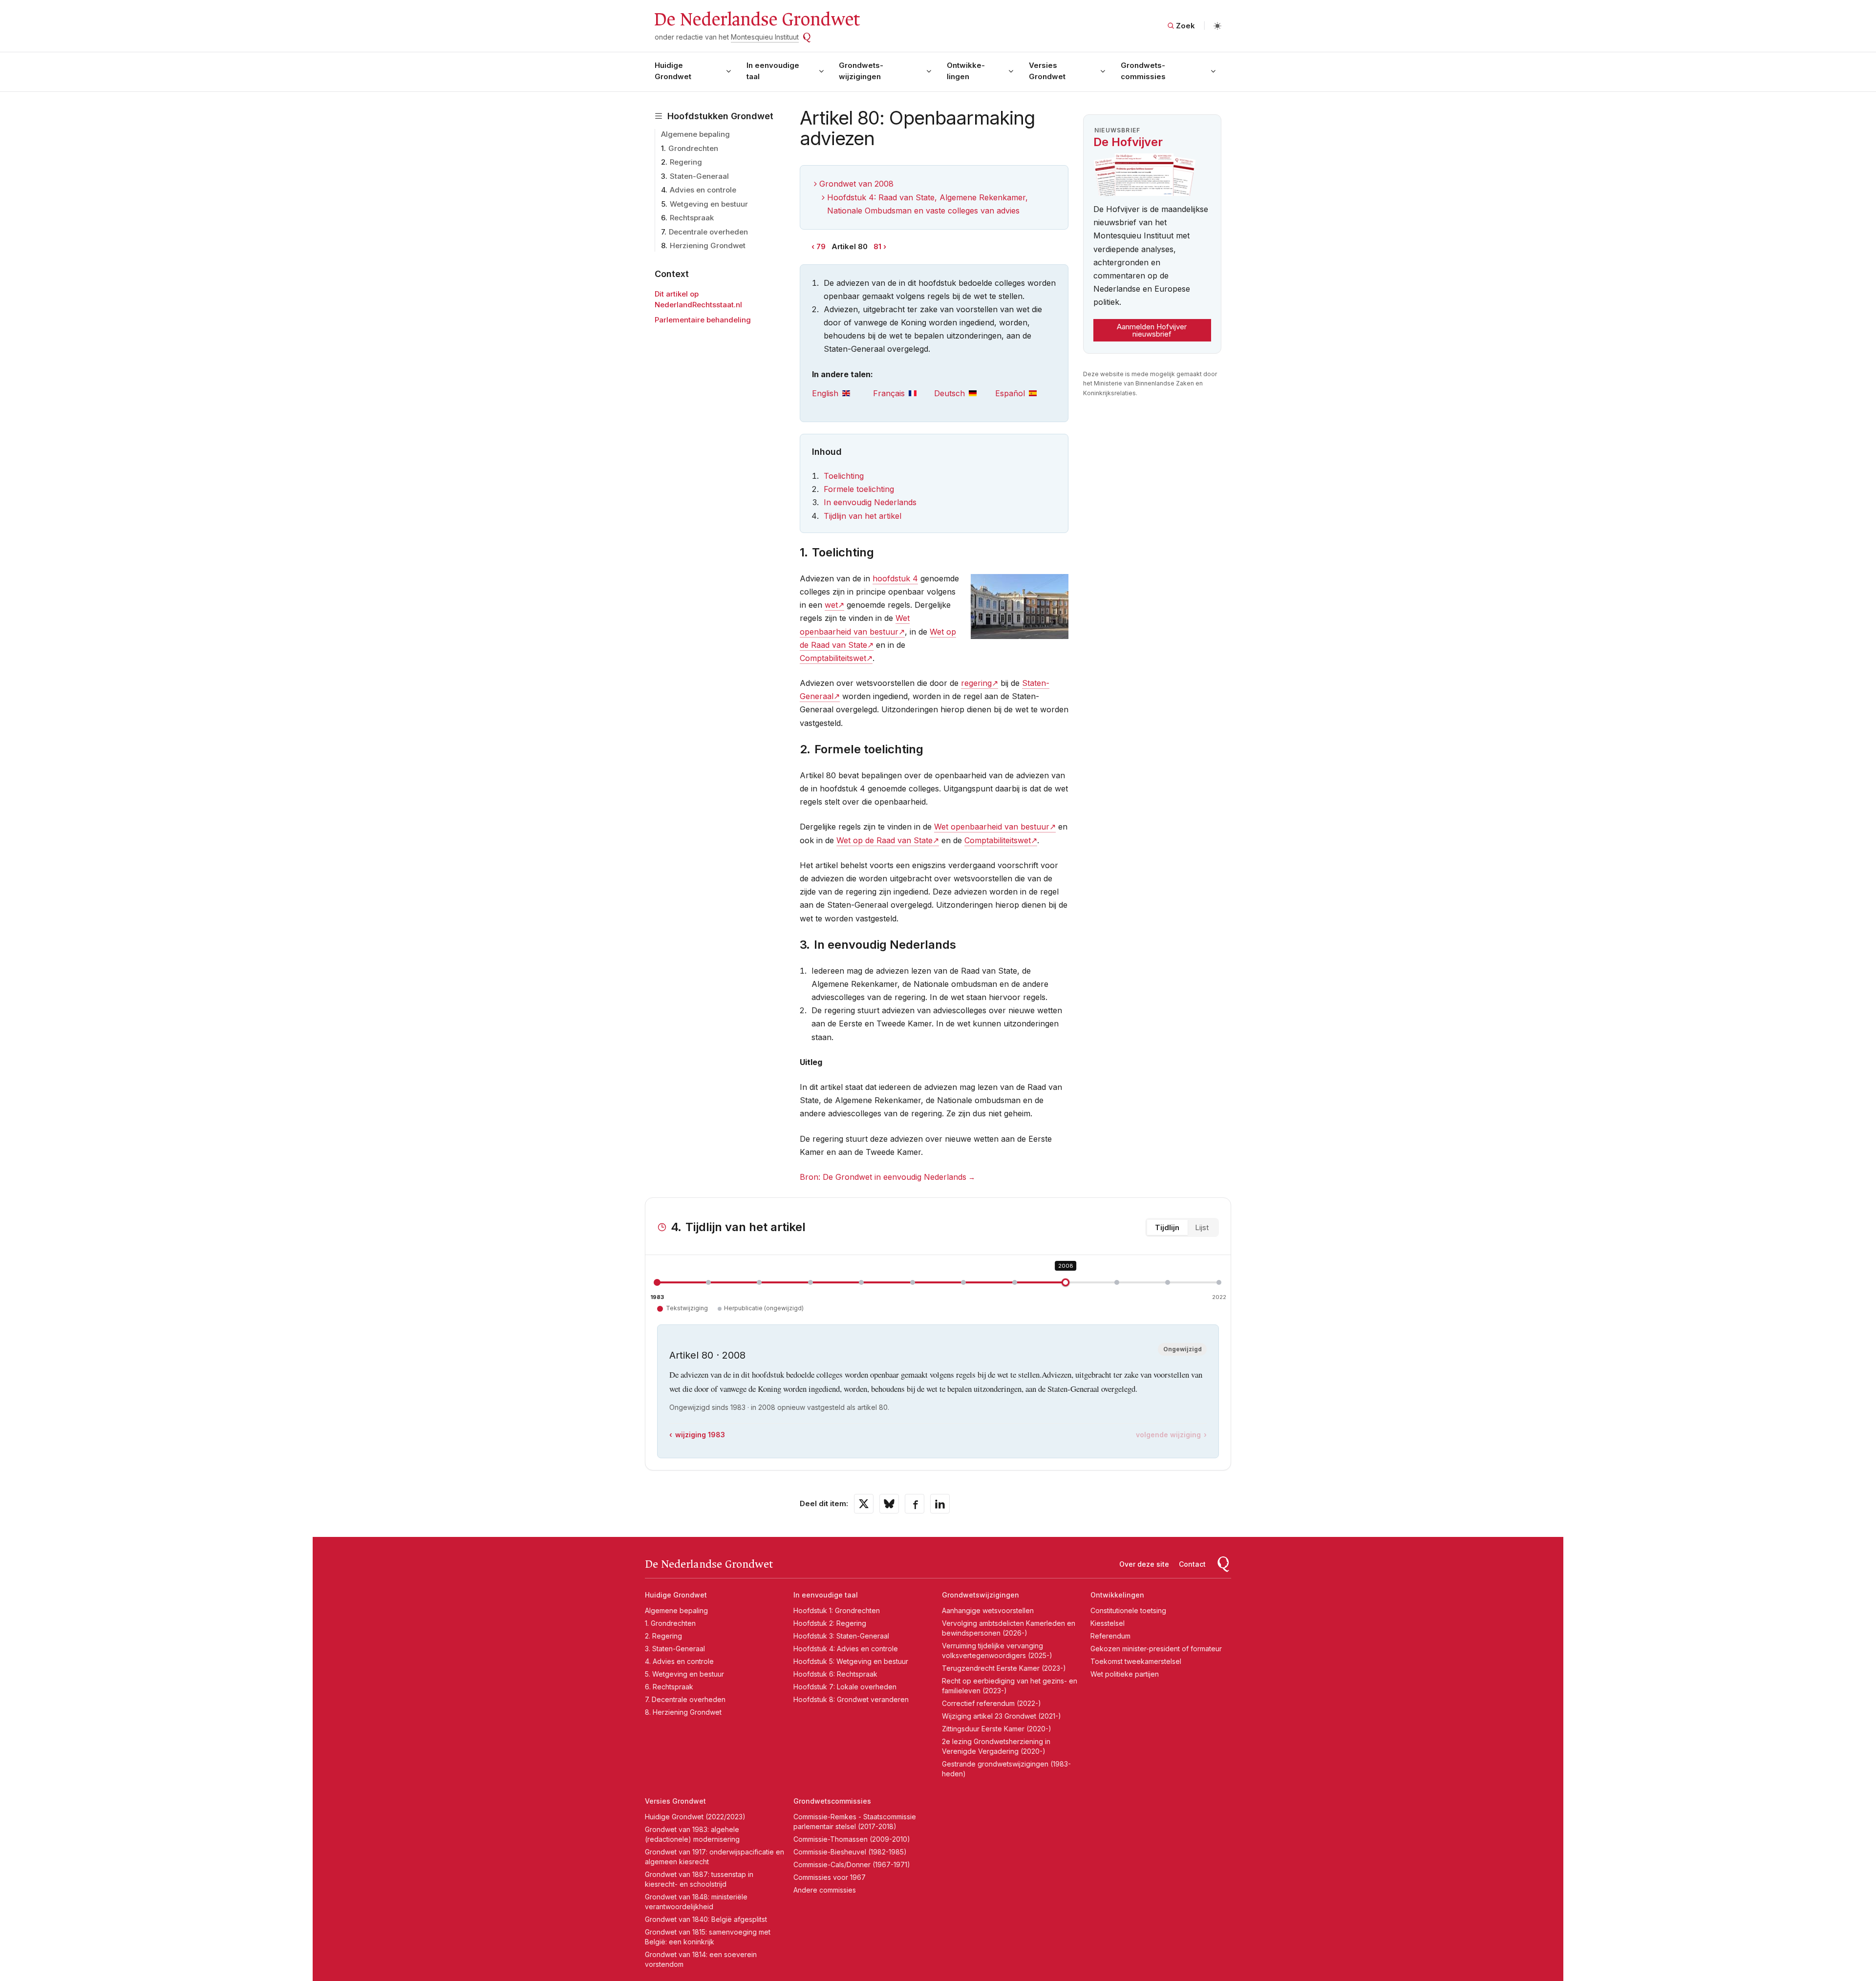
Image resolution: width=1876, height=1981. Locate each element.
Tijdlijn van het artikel (863, 516)
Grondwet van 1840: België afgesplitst (706, 1919)
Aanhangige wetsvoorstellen (988, 1610)
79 (821, 246)
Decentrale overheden (708, 232)
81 (877, 246)
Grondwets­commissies (1143, 71)
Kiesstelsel (1108, 1623)
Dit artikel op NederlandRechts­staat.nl (698, 299)
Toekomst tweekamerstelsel (1136, 1661)
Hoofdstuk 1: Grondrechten (837, 1610)
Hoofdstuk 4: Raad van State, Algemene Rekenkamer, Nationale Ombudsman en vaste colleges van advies (927, 204)
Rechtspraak (692, 218)
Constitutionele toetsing (1128, 1610)
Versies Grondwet (1047, 71)
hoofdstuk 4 (895, 578)
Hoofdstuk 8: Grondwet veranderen (851, 1699)
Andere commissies (825, 1890)
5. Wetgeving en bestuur (684, 1674)
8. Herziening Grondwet (683, 1712)
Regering (686, 162)
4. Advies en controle (679, 1661)
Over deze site (1144, 1564)
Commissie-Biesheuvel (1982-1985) (850, 1852)
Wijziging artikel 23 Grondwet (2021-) (1002, 1716)
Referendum (1110, 1636)
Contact (1192, 1564)
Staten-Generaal (699, 176)
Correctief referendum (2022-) (991, 1703)
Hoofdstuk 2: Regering (830, 1623)
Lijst (1202, 1227)
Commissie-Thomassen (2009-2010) (852, 1839)
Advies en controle (703, 190)
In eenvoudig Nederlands (870, 502)
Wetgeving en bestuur (709, 204)
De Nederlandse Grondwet (757, 20)
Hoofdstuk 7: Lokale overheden (845, 1687)
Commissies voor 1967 (830, 1877)
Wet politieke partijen (1125, 1674)
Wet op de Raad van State (885, 840)
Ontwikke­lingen (966, 71)
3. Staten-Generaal (675, 1649)
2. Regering (663, 1636)
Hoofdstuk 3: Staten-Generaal (841, 1636)
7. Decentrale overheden (685, 1699)
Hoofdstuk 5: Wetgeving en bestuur (851, 1661)
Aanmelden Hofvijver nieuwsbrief (1152, 330)
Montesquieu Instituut (765, 37)
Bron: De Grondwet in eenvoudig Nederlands (883, 1177)
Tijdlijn (1167, 1227)
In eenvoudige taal (773, 71)
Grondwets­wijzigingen (861, 71)
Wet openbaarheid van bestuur (992, 827)
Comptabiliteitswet (833, 658)
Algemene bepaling (695, 134)
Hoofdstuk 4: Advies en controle (846, 1649)
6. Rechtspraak (669, 1687)
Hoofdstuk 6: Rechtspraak (835, 1674)
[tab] (842, 394)
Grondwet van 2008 (856, 184)
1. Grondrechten (670, 1623)
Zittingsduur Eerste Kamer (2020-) (997, 1729)
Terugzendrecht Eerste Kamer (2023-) (1004, 1668)
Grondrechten (693, 148)
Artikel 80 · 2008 (707, 1355)
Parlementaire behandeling (703, 320)
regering (976, 683)
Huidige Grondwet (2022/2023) (695, 1817)
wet (831, 605)
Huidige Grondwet (673, 71)
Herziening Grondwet (708, 245)
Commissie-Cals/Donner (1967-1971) (852, 1864)
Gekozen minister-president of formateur (1156, 1649)
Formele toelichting (859, 489)
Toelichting (844, 476)
